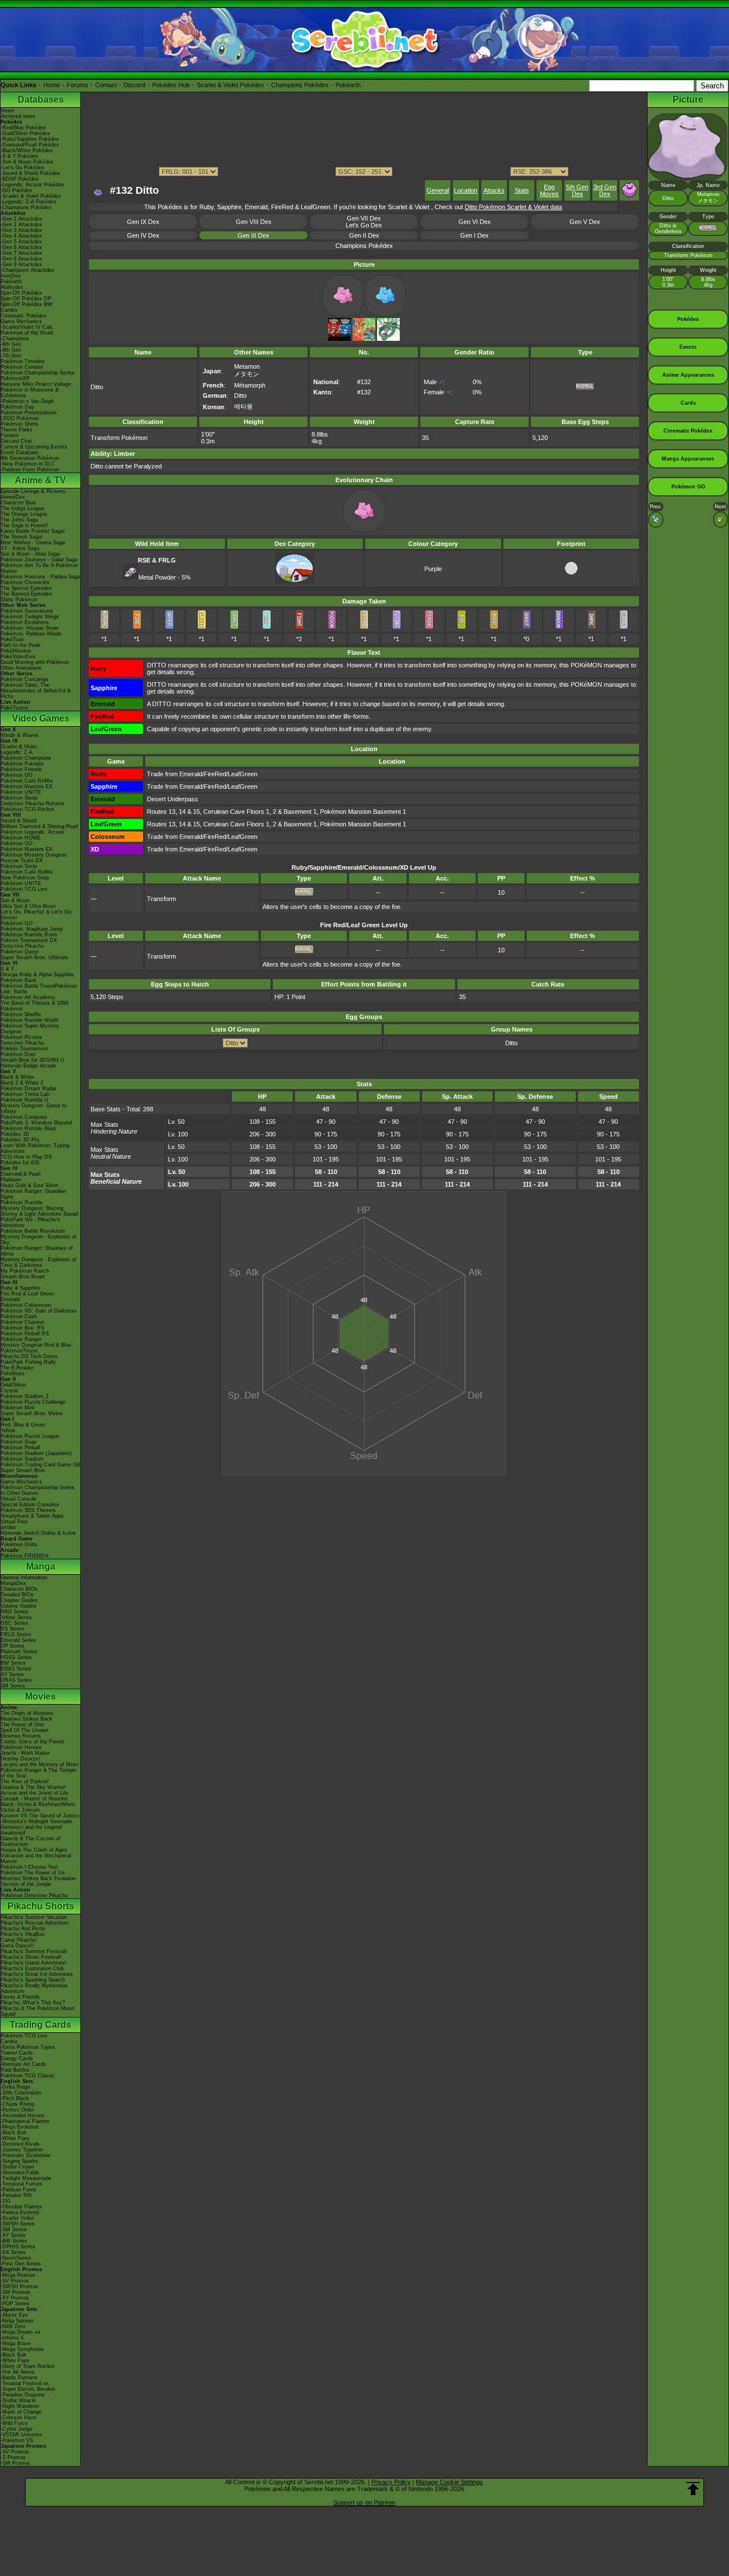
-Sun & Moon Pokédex (27, 162)
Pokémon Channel (22, 1322)
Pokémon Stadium (22, 1459)
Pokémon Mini (17, 1408)
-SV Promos (15, 2281)
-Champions (15, 339)
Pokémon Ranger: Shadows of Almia (37, 1251)
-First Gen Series (21, 2264)
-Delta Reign (15, 2087)
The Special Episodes (26, 588)
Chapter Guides (19, 1600)
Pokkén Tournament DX (29, 940)
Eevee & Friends (20, 1997)
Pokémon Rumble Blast (28, 1128)
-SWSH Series (18, 2224)
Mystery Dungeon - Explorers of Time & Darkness (38, 1262)
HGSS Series (16, 1657)
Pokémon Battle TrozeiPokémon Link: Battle (39, 989)
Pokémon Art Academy (28, 997)
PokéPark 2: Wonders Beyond (36, 1123)
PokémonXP (15, 378)
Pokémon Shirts (19, 424)
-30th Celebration (21, 2093)
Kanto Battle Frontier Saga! (33, 531)
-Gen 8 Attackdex (21, 259)
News (7, 111)
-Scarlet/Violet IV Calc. (28, 327)
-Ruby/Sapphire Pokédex (30, 139)
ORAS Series (16, 1680)
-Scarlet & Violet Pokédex (31, 196)
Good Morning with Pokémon (35, 662)
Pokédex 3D (15, 1134)
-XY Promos (15, 2298)
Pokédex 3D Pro (20, 1140)
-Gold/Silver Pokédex (25, 133)
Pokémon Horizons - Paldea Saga (40, 577)
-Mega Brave (16, 2343)
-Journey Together (22, 2150)
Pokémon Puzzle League (30, 1436)
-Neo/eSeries (16, 2258)
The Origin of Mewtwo (27, 1713)
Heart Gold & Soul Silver (29, 1185)
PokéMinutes (16, 651)
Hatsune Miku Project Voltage (36, 384)
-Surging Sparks (19, 2161)
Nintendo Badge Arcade (28, 1066)
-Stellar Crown (17, 2167)
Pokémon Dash (19, 1316)
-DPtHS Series (18, 2247)
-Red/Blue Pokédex (23, 128)
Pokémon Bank (19, 980)
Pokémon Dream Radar (28, 1089)
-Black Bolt (13, 2133)
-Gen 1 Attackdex (21, 219)
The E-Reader (17, 1368)
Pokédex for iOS (20, 1163)
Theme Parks (17, 430)
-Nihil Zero (13, 2326)
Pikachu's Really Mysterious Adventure (34, 1988)
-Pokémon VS (17, 2440)
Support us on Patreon (364, 2502)
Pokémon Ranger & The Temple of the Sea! (38, 1773)
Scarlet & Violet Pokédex (230, 85)
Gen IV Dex (143, 235)
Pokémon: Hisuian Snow (30, 628)
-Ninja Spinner (17, 2321)
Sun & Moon (15, 900)
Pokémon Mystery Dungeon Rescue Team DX (34, 858)
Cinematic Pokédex (24, 316)
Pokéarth (348, 85)
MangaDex (13, 1583)
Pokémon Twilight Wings (30, 617)
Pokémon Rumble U (24, 1100)
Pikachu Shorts (41, 1906)
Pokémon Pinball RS (25, 1334)
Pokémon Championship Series (38, 373)
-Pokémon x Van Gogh (27, 401)
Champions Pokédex (300, 85)
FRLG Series (16, 1635)
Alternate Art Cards (23, 2064)
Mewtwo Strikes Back (26, 1719)
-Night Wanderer (20, 2406)
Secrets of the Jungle (26, 1884)
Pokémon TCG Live (24, 889)
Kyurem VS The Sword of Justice (40, 1816)
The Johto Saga (19, 520)
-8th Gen (11, 350)
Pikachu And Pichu (23, 1929)
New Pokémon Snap (25, 878)
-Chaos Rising (17, 2104)
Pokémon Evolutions (25, 622)
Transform (161, 899)
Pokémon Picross (21, 1037)
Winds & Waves (20, 735)
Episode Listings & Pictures (33, 491)
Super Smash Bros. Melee (32, 1413)
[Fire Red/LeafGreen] (364, 339)
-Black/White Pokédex (27, 150)
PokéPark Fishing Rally (28, 1362)
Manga (41, 1566)
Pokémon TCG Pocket (27, 809)
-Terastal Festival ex (25, 2383)
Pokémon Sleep (19, 798)
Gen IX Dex (143, 222)
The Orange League (24, 514)
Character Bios (18, 503)
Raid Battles (15, 2070)
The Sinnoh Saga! (22, 537)
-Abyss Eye (14, 2315)
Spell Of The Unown (24, 1730)
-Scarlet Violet (17, 2218)
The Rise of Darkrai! (25, 1782)
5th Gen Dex (577, 190)
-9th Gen (11, 344)
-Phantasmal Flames (25, 2121)
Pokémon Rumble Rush (29, 935)
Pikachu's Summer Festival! (34, 1951)
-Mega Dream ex (21, 2332)
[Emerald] (388, 339)
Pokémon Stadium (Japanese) (36, 1453)
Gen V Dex (585, 222)
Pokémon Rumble (22, 1203)
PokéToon (12, 639)
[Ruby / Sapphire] (339, 339)
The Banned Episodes (26, 594)
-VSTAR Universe (21, 2435)
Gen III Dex (253, 235)
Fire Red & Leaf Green (27, 1294)
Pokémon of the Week (27, 333)
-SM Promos (15, 2292)
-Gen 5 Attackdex (21, 242)
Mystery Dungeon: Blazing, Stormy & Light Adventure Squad (39, 1211)
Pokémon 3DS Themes (28, 1510)
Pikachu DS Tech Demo (29, 1356)
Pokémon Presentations (29, 413)
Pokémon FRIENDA (24, 1556)
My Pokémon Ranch (25, 1271)
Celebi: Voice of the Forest (32, 1742)
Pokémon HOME (21, 838)
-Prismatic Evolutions (26, 2155)
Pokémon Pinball (20, 1448)
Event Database (20, 453)
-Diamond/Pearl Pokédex (30, 145)
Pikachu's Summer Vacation (34, 1917)
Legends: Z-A (17, 752)
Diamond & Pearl (21, 1174)
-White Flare (15, 2138)
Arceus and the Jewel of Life (34, 1793)
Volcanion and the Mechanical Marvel (36, 1858)
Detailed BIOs (17, 1595)
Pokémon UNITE (21, 792)
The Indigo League (22, 508)
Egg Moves (549, 190)
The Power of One (22, 1725)
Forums (77, 85)
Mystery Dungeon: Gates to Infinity (34, 1108)
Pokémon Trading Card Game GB (40, 1465)
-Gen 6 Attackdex (21, 247)
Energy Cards (17, 2059)
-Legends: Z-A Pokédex (28, 202)
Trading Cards (40, 2025)
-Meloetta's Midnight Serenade (36, 1821)
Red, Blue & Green (23, 1425)
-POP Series (15, 2304)
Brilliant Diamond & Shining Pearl (39, 826)
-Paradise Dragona (22, 2395)
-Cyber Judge (17, 2429)
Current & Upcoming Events (34, 447)
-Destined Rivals (20, 2144)
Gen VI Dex (475, 222)
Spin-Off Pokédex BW (26, 304)
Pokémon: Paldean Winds (31, 634)
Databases (41, 99)
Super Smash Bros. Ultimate (34, 957)
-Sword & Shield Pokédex (30, 173)
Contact (106, 85)
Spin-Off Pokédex (21, 293)
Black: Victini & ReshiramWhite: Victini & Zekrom (38, 1807)
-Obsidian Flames (21, 2207)
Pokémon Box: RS (22, 1328)
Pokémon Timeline (22, 361)
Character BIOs (19, 1589)
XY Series (12, 1674)
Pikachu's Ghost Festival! (31, 1957)
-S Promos (13, 2457)
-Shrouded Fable (20, 2173)
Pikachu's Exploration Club (32, 1968)
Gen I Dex (474, 235)
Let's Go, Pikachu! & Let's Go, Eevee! (37, 915)
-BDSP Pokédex (20, 179)
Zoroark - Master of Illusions (34, 1799)
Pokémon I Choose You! (29, 1867)
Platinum (11, 1180)
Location (466, 190)
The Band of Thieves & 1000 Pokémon (34, 1006)
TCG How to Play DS (26, 1157)
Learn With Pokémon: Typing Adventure (35, 1148)
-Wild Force (14, 2423)
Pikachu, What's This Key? (33, 2003)
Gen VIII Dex (254, 222)
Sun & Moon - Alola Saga (30, 554)
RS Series (13, 1629)
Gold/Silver (13, 1385)
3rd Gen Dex (605, 190)
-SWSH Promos (19, 2286)
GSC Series (15, 1623)
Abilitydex (12, 287)
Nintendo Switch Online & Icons (38, 1533)
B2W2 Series (16, 1669)
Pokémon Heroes (21, 1747)
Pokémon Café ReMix (27, 781)
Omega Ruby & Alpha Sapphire (37, 975)
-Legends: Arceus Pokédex (32, 185)
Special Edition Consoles (30, 1505)
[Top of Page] (693, 2489)
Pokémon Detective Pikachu (34, 1896)
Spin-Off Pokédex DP (26, 299)
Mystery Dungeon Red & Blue (36, 1345)
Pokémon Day (17, 407)
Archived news (18, 116)
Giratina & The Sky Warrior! (33, 1787)
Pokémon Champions (26, 758)
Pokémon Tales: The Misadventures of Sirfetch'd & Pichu (36, 691)
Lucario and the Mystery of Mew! (40, 1764)
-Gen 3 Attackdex (21, 230)
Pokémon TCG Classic (28, 2076)
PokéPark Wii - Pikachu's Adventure (30, 1222)
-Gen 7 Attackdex (21, 253)
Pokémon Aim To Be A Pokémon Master (39, 568)
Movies (40, 1696)
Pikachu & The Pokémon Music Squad (38, 2011)
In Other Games (20, 1493)
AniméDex (13, 497)
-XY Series (13, 2235)
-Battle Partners (19, 2378)
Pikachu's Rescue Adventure (35, 1923)
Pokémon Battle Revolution (33, 1231)
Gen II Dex (364, 235)
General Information (24, 1578)
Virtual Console (19, 1499)
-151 (6, 2201)
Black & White (17, 1077)
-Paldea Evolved (20, 2212)
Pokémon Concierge (24, 679)
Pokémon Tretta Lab (25, 1094)
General (438, 190)
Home (52, 85)
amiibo (8, 1527)
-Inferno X (12, 2338)
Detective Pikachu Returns (32, 804)
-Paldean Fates (19, 2190)
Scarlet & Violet (19, 747)
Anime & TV (40, 480)
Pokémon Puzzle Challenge (33, 1402)
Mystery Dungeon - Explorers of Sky (38, 1240)
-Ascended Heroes (22, 2116)
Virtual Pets (14, 1522)
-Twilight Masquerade (26, 2178)
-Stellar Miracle (18, 2400)
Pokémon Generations (27, 611)
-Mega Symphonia (22, 2349)
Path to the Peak (21, 645)
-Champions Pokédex (26, 207)
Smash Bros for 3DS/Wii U (32, 1060)
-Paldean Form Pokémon (30, 470)
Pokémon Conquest (24, 1117)
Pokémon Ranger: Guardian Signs (33, 1194)
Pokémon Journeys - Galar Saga (39, 560)
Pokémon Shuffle (21, 1014)
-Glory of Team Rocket (28, 2366)
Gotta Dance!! (17, 1946)
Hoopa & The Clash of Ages (34, 1850)
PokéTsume (15, 708)
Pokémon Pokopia (22, 764)
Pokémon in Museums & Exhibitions (30, 393)
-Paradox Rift (16, 2195)
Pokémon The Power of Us (33, 1873)
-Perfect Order (17, 2110)
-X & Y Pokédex (19, 156)
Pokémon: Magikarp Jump (32, 929)
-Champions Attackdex (28, 270)
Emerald (10, 1299)
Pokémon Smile (19, 866)
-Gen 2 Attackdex (21, 225)
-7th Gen (11, 356)
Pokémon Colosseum (26, 1305)
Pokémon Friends (21, 769)
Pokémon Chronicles (25, 582)
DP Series (13, 1646)
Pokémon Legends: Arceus (32, 832)
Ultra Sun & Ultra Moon (28, 906)
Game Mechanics (21, 321)
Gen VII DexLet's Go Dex (364, 222)
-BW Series (14, 2241)
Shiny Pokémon (19, 600)
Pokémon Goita (19, 1544)
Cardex (9, 310)
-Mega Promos (18, 2275)
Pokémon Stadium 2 (24, 1396)
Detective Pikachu (22, 946)
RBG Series (15, 1612)
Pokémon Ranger (21, 1339)
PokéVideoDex (18, 657)
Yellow (8, 1430)
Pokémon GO (17, 775)
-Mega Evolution (20, 2127)
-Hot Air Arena (17, 2372)
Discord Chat (16, 441)
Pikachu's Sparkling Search (33, 1980)
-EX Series (13, 2252)
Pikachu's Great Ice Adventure (37, 1974)
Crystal (9, 1391)
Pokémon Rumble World (29, 1020)
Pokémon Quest (20, 952)
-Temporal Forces (21, 2184)
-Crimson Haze (19, 2418)
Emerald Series (19, 1640)
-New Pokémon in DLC (28, 464)
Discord (134, 85)
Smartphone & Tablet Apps (32, 1516)
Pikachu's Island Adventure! (34, 1963)
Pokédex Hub (171, 85)
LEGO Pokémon (20, 418)
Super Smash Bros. (24, 1470)
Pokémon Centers (22, 367)
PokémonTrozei (19, 1351)
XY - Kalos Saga (20, 548)
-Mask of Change (21, 2412)
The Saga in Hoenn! (24, 525)
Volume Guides (19, 1606)
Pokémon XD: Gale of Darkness (39, 1311)
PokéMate (13, 1373)
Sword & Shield (19, 821)
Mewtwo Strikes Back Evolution (38, 1878)
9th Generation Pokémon (30, 458)
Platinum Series (19, 1652)
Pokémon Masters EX (26, 786)
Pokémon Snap (19, 1442)
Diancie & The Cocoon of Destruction (30, 1841)
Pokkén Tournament (24, 1049)
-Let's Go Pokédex (22, 168)
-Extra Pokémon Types (28, 2047)
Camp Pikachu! (19, 1940)
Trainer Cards (17, 2053)
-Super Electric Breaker (28, 2389)
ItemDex (11, 276)
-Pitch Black (15, 2098)
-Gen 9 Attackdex (21, 264)
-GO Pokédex (17, 190)
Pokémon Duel (18, 1054)
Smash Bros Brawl (22, 1277)
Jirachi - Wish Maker (25, 1753)
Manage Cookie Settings (449, 2482)
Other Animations (21, 668)
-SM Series (14, 2229)
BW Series (13, 1663)
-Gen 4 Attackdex (21, 236)
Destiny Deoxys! (21, 1759)
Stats (522, 190)
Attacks (494, 190)
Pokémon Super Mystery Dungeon (30, 1029)
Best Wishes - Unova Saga (33, 543)
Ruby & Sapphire (21, 1288)
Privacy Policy (391, 2482)
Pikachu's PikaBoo (22, 1934)
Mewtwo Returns (21, 1736)
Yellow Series (16, 1617)
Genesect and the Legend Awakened (31, 1830)
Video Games (41, 718)
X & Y (7, 969)
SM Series (13, 1686)
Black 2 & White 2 (22, 1083)
